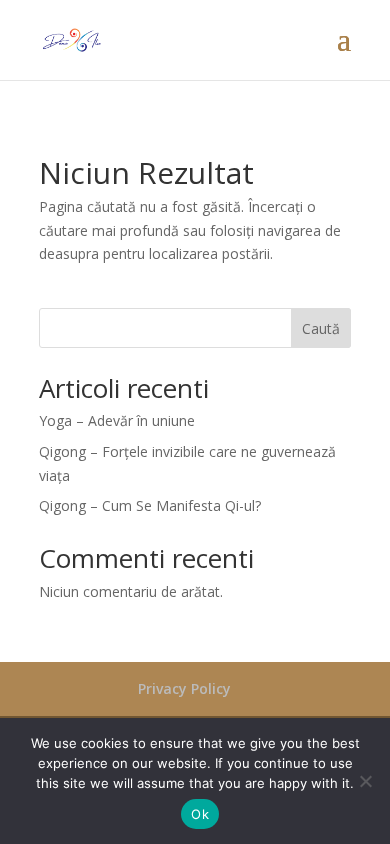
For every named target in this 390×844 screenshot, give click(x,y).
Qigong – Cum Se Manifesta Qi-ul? (150, 505)
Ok (200, 814)
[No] (365, 781)
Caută (321, 328)
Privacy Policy (184, 688)
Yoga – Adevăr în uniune (117, 420)
